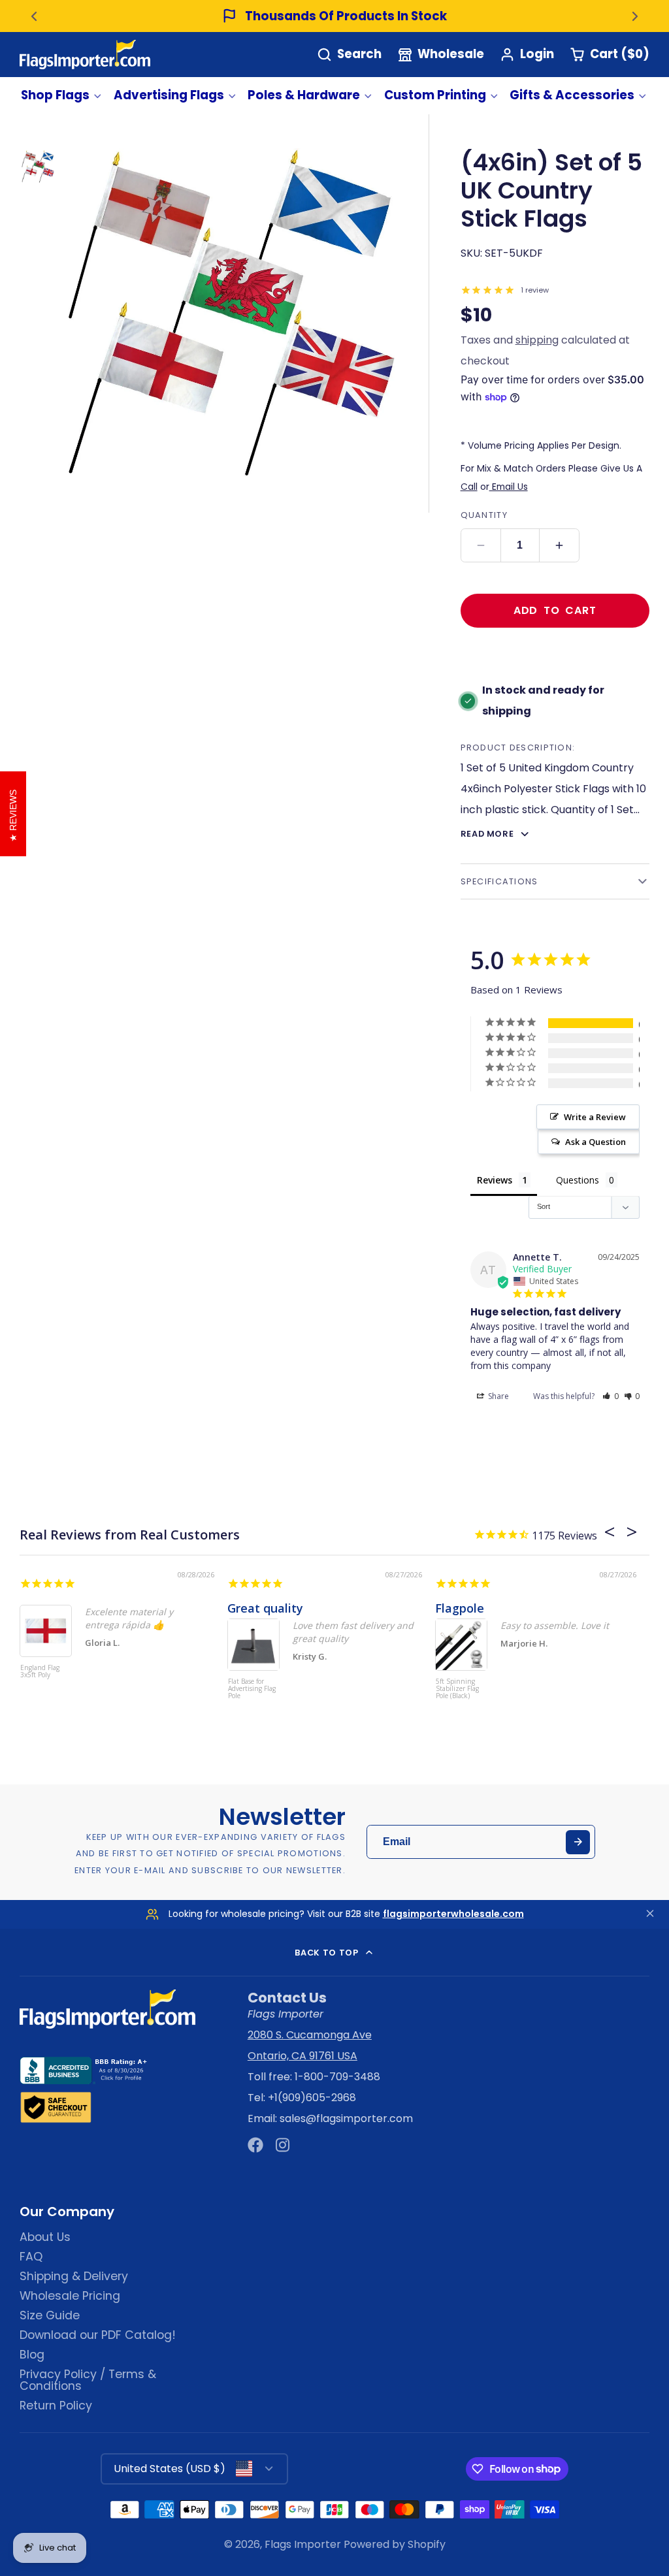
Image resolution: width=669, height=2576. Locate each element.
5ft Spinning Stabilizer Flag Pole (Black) (457, 1689)
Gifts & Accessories (572, 95)
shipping (537, 340)
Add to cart (555, 610)
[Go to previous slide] (34, 16)
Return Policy (56, 2406)
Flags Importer (303, 2544)
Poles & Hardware (304, 95)
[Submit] (578, 1842)
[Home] (85, 55)
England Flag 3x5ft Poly (40, 1672)
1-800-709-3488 (337, 2077)
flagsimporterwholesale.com (453, 1914)
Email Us (509, 487)
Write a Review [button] (595, 1117)
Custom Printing (435, 95)
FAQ (31, 2257)
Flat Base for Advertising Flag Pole (252, 1689)
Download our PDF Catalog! (98, 2335)
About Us (45, 2237)
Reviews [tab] (495, 1180)
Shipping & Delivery (74, 2276)
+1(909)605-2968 (312, 2098)
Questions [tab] (578, 1180)
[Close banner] (650, 1914)
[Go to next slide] (635, 16)
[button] (611, 1396)
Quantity (484, 515)
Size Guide (50, 2315)
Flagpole (460, 1608)
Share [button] (498, 1396)
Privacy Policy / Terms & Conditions (88, 2380)
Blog (32, 2355)
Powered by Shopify (395, 2544)
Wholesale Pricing (70, 2296)
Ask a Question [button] (596, 1142)
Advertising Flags (169, 95)
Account (527, 55)
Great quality (265, 1608)
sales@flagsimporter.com (346, 2118)
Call (469, 487)
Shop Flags (55, 95)
